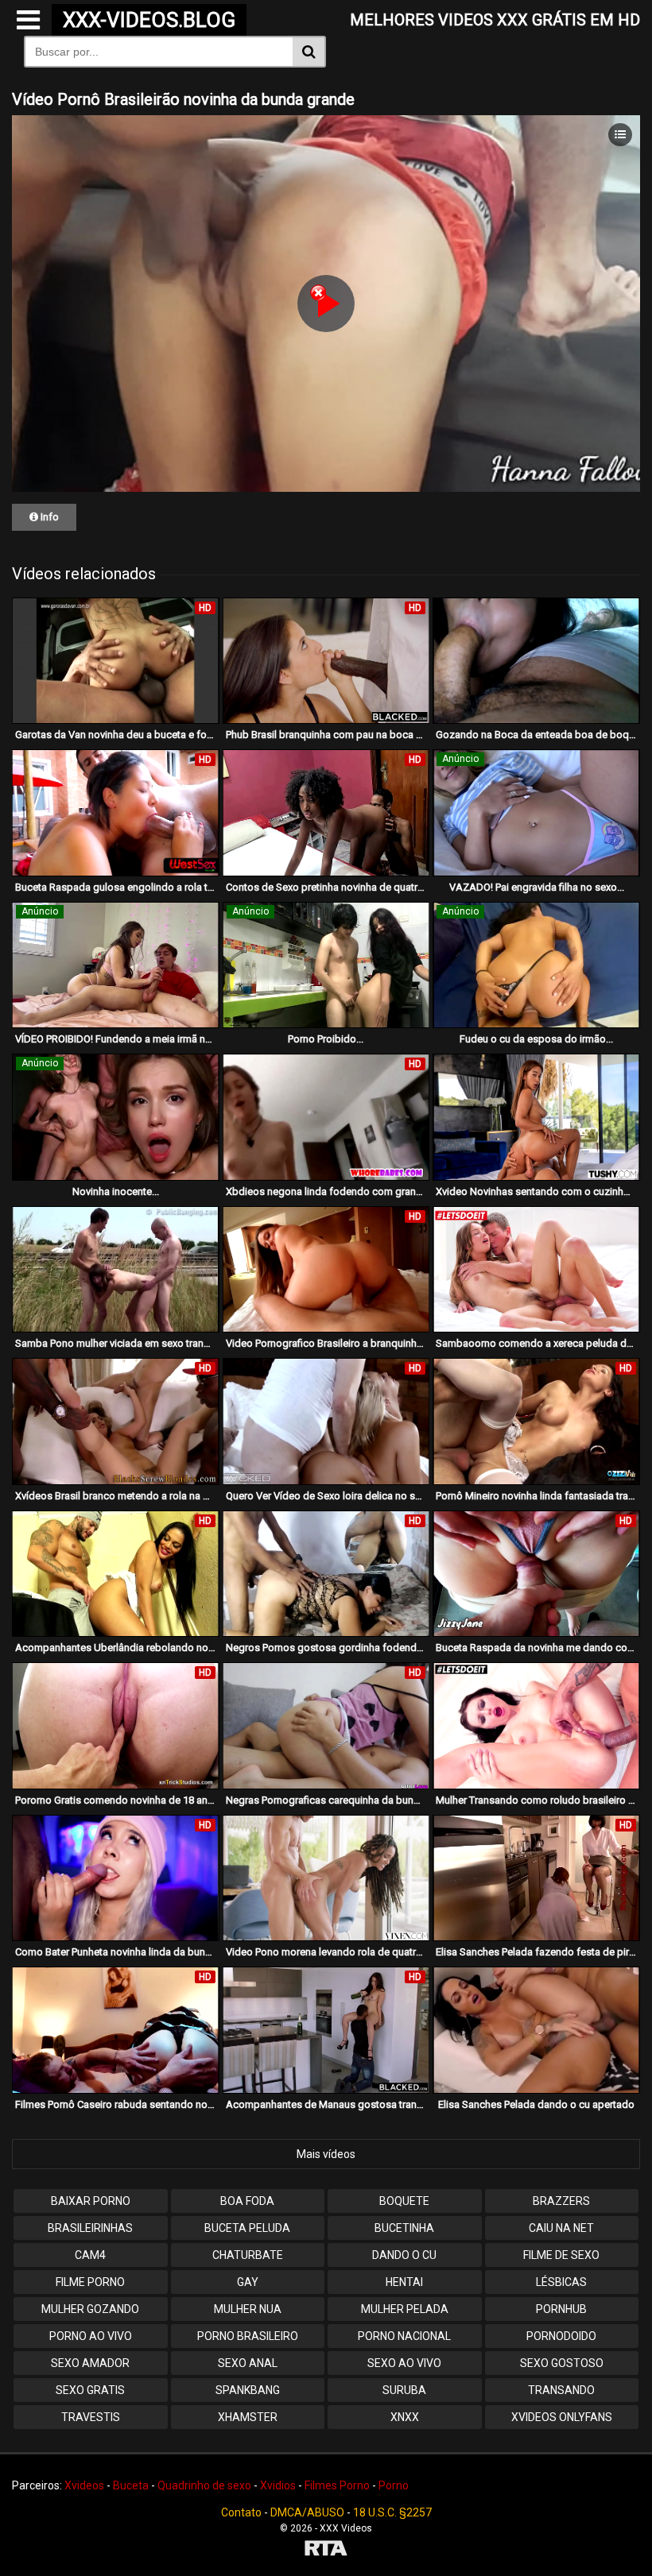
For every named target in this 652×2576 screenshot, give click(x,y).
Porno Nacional (404, 2336)
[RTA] (326, 2550)
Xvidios (278, 2485)
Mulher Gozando (90, 2309)
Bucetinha (404, 2228)
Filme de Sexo (561, 2255)
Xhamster (248, 2417)
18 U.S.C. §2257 (392, 2512)
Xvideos (84, 2485)
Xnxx (405, 2417)
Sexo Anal (248, 2363)
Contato (241, 2512)
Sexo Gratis (90, 2390)
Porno (394, 2485)
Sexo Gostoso (562, 2363)
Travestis (91, 2417)
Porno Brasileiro (248, 2336)
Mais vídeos (326, 2154)
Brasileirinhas (90, 2228)
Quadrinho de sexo (204, 2485)
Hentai (404, 2282)
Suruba (404, 2390)
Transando (561, 2390)
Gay (248, 2282)
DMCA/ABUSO (307, 2512)
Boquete (404, 2201)
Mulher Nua (248, 2309)
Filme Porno (90, 2282)
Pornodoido (561, 2336)
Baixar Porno (91, 2201)
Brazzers (561, 2201)
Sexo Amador (90, 2363)
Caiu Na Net (561, 2228)
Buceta (131, 2485)
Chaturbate (248, 2255)
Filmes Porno (337, 2485)
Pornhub (561, 2309)
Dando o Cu (404, 2255)
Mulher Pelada (405, 2309)
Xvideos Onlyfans (562, 2417)
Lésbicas (561, 2282)
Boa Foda (247, 2201)
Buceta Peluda (247, 2228)
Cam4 (90, 2255)
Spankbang (248, 2390)
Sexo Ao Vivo (404, 2363)
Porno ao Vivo (91, 2336)
